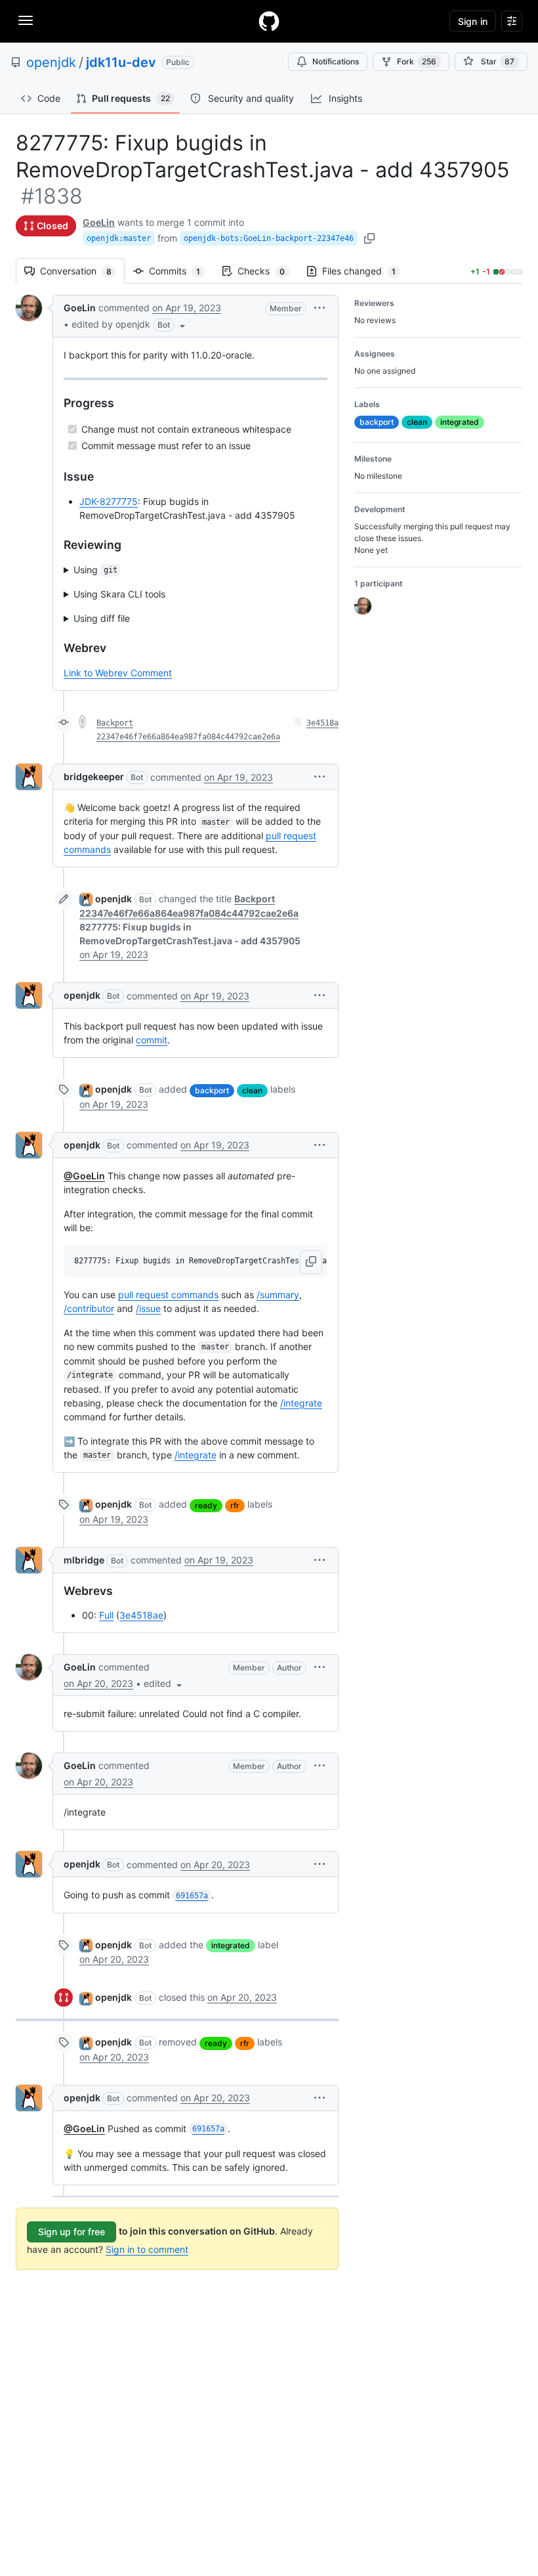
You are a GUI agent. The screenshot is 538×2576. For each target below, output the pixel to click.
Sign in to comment (147, 2249)
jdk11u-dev (121, 62)
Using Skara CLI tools (119, 594)
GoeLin (99, 222)
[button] (130, 324)
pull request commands (168, 1295)
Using (95, 570)
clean (252, 1090)
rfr (235, 1505)
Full (106, 1615)
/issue (148, 1308)
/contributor (89, 1308)
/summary (278, 1295)
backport (212, 1090)
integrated (231, 1945)
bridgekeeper (94, 776)
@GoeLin (84, 1176)
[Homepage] (269, 21)
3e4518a (322, 723)
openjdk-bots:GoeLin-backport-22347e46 (269, 238)
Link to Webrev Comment (118, 673)
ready (206, 1505)
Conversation (82, 271)
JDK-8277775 (109, 501)
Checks (268, 271)
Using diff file (102, 618)
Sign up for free (72, 2232)
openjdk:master (119, 238)
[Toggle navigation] (26, 20)
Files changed (365, 271)
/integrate (301, 1403)
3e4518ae (141, 1615)
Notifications (336, 61)
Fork (417, 61)
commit (152, 1040)
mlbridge (84, 1560)
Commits (181, 271)
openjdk (51, 62)
